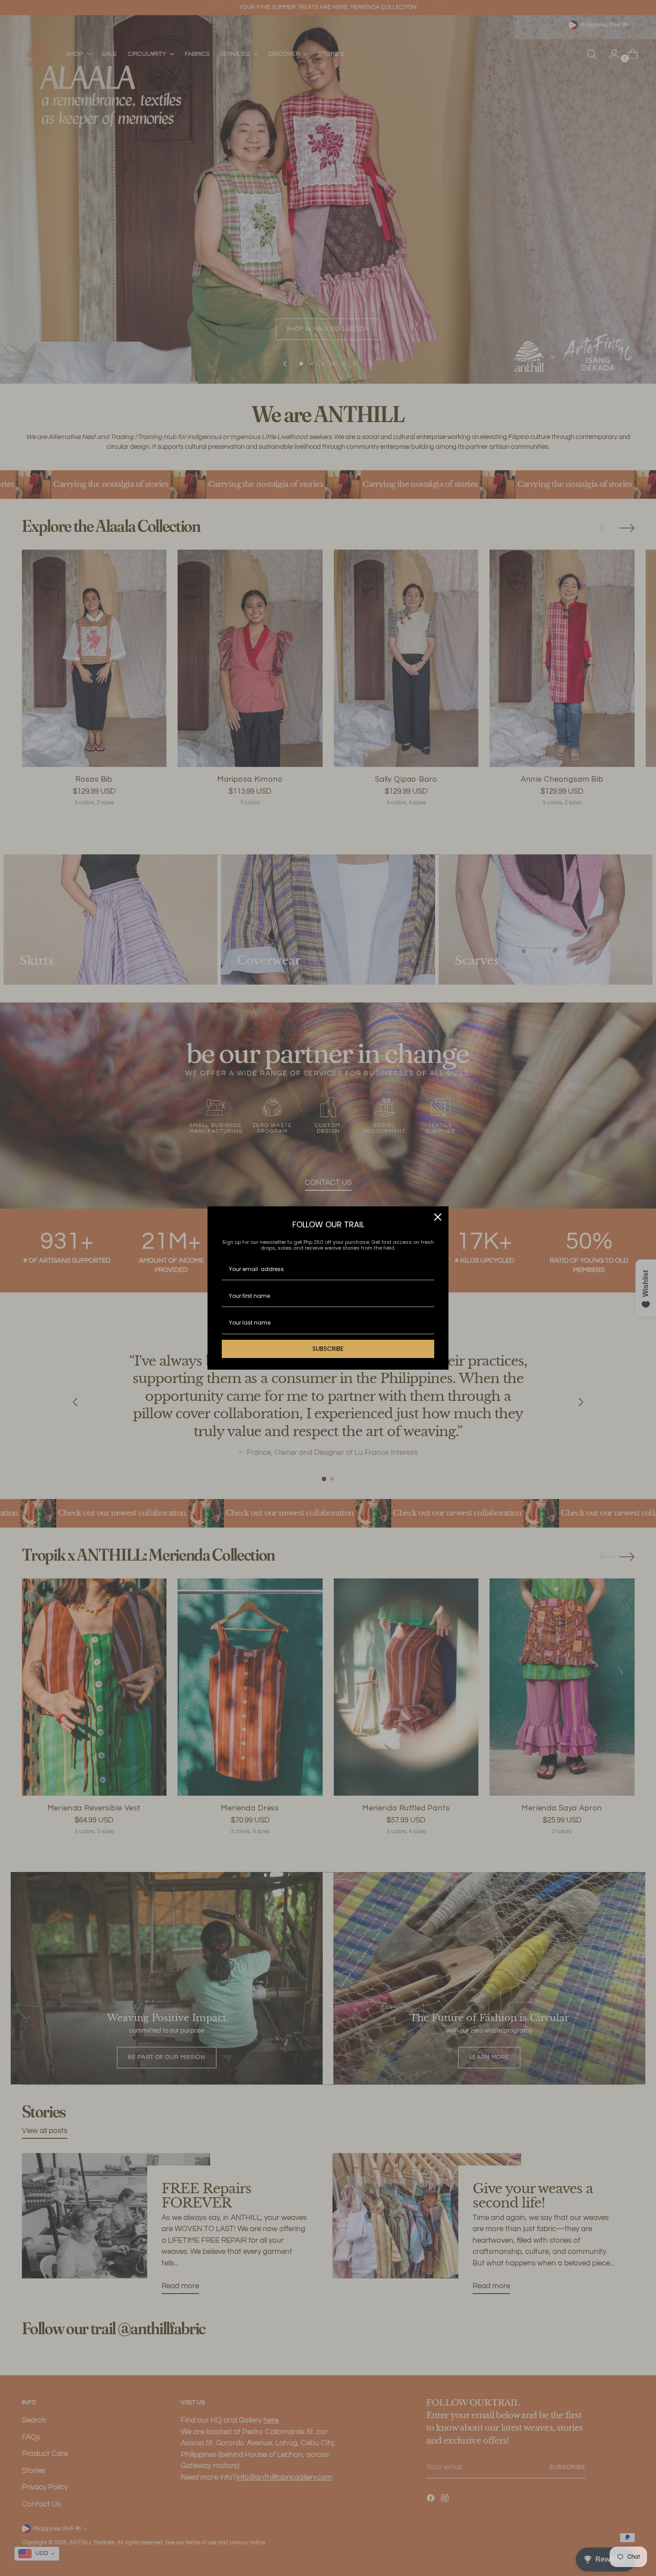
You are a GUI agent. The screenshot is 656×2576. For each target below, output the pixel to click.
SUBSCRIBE (328, 1349)
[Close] (438, 1217)
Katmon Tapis (75, 2542)
